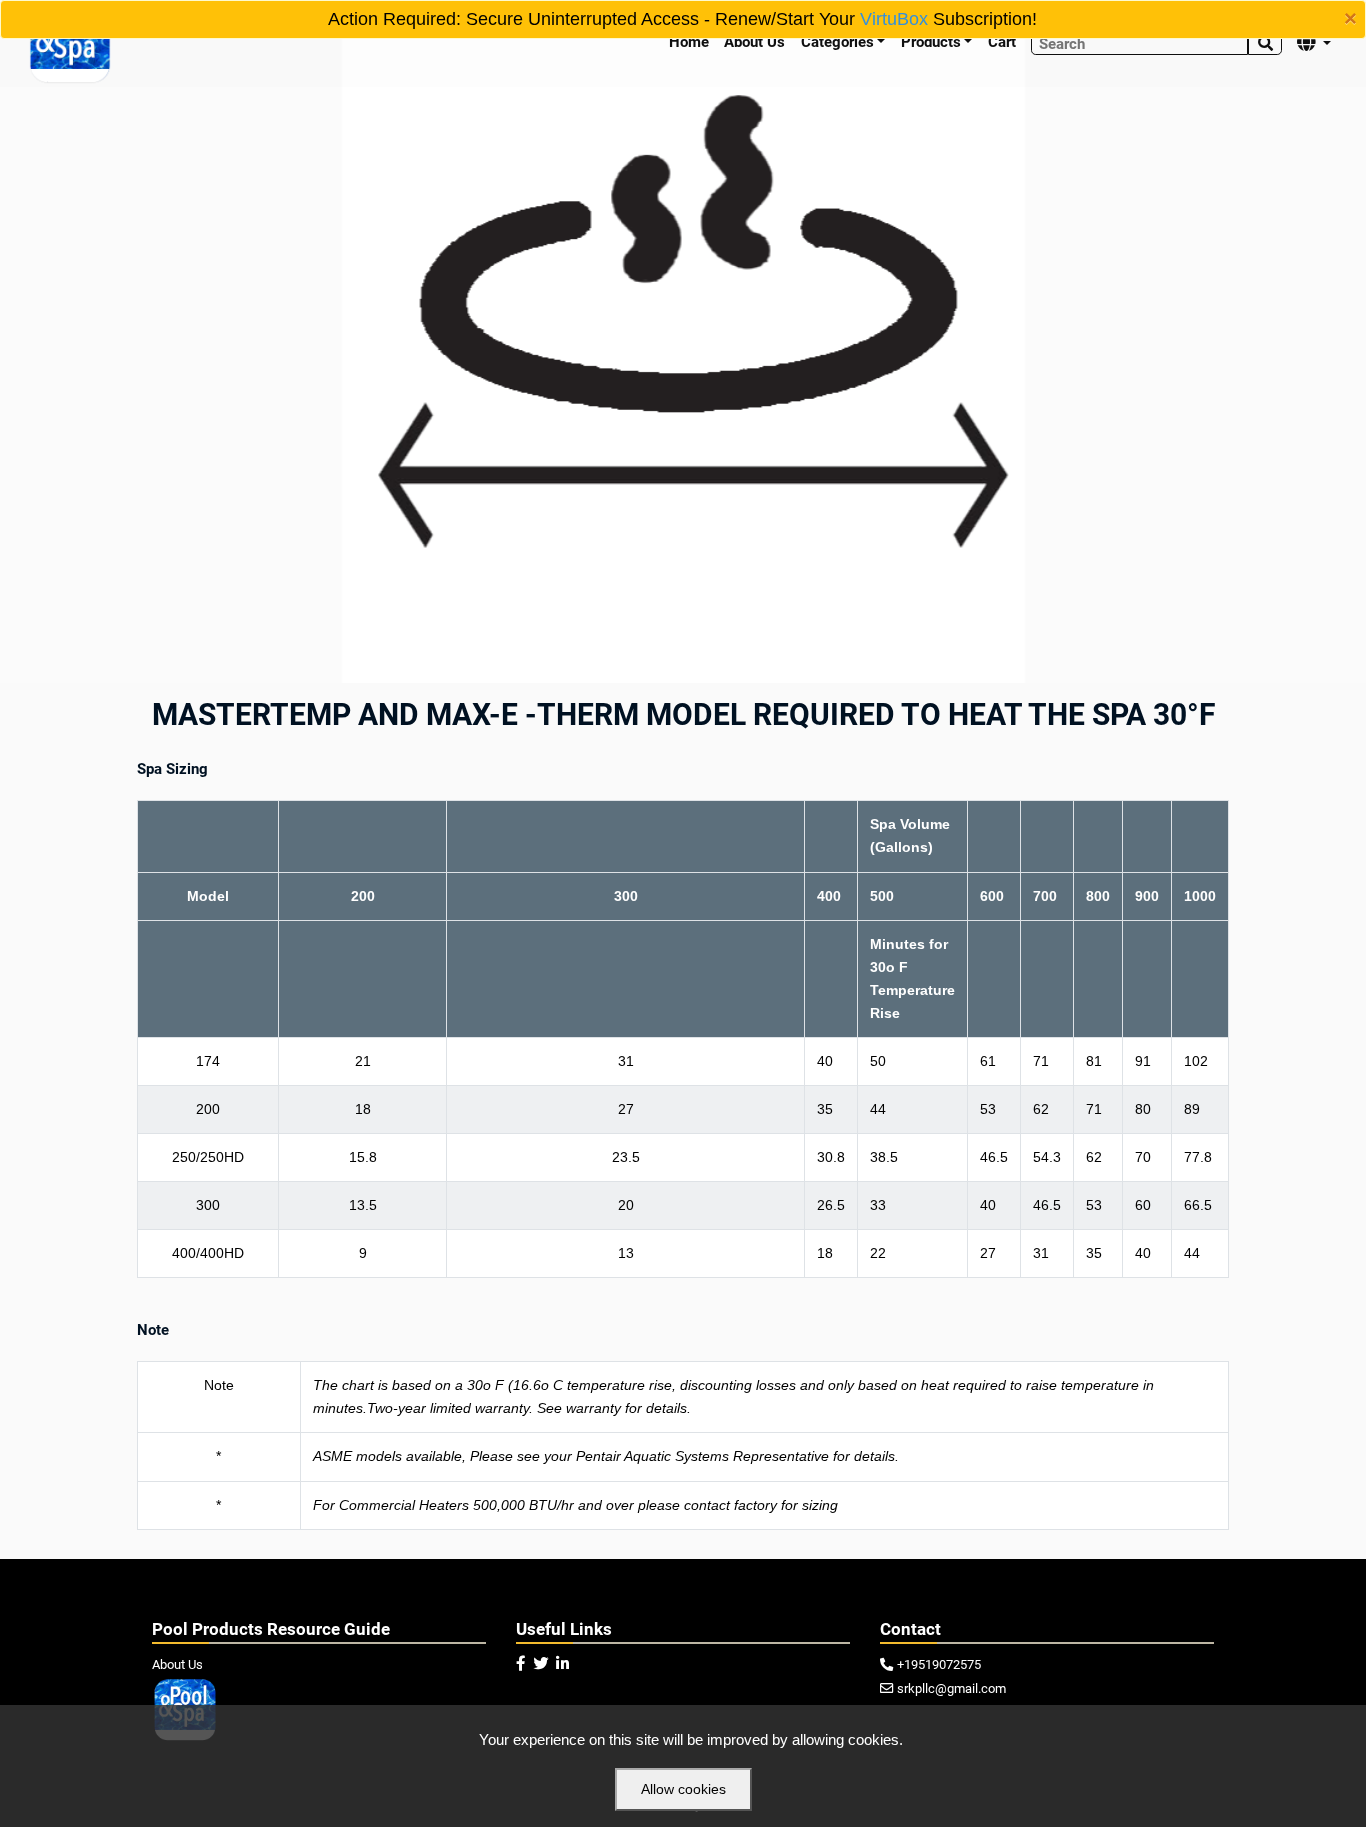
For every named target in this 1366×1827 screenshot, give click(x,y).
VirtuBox (894, 19)
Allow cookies (683, 1789)
